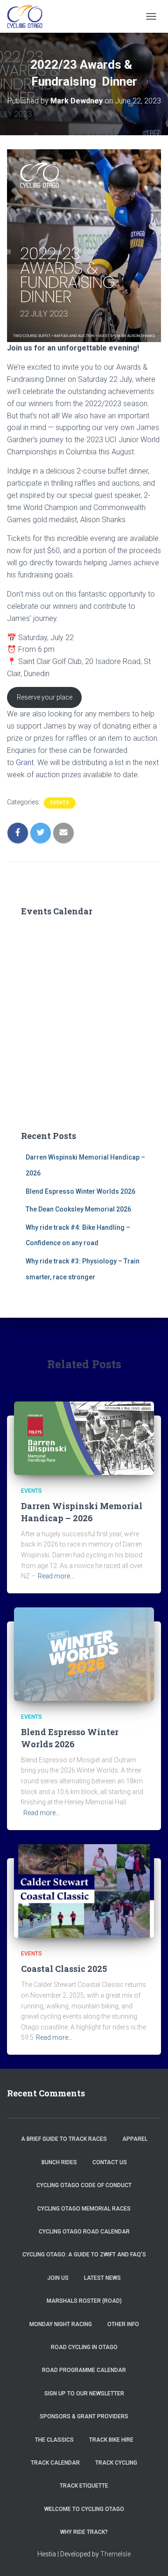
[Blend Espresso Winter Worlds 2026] (84, 1654)
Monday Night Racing (61, 2324)
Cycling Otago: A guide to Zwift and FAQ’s (84, 2255)
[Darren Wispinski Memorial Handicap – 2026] (84, 1438)
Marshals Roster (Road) (84, 2301)
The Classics (54, 2440)
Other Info (123, 2324)
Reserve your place (45, 697)
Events (60, 803)
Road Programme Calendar (84, 2370)
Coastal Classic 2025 (64, 1969)
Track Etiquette (84, 2486)
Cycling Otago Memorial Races (84, 2209)
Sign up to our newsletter (84, 2394)
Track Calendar (55, 2463)
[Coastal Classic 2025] (84, 1890)
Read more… (56, 1576)
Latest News (102, 2278)
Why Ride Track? (84, 2532)
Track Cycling (116, 2463)
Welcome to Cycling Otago (84, 2509)
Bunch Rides (59, 2162)
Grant (25, 763)
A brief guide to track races (64, 2139)
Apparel (135, 2139)
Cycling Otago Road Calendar (84, 2232)
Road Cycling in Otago (84, 2347)
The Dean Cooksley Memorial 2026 (78, 1209)
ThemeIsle (115, 2554)
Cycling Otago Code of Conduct (84, 2185)
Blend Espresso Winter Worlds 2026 (80, 1191)
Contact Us (110, 2162)
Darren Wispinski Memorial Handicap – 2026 (82, 1512)
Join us (58, 2278)
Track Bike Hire (111, 2440)
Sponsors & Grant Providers (84, 2416)
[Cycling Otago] (28, 16)
